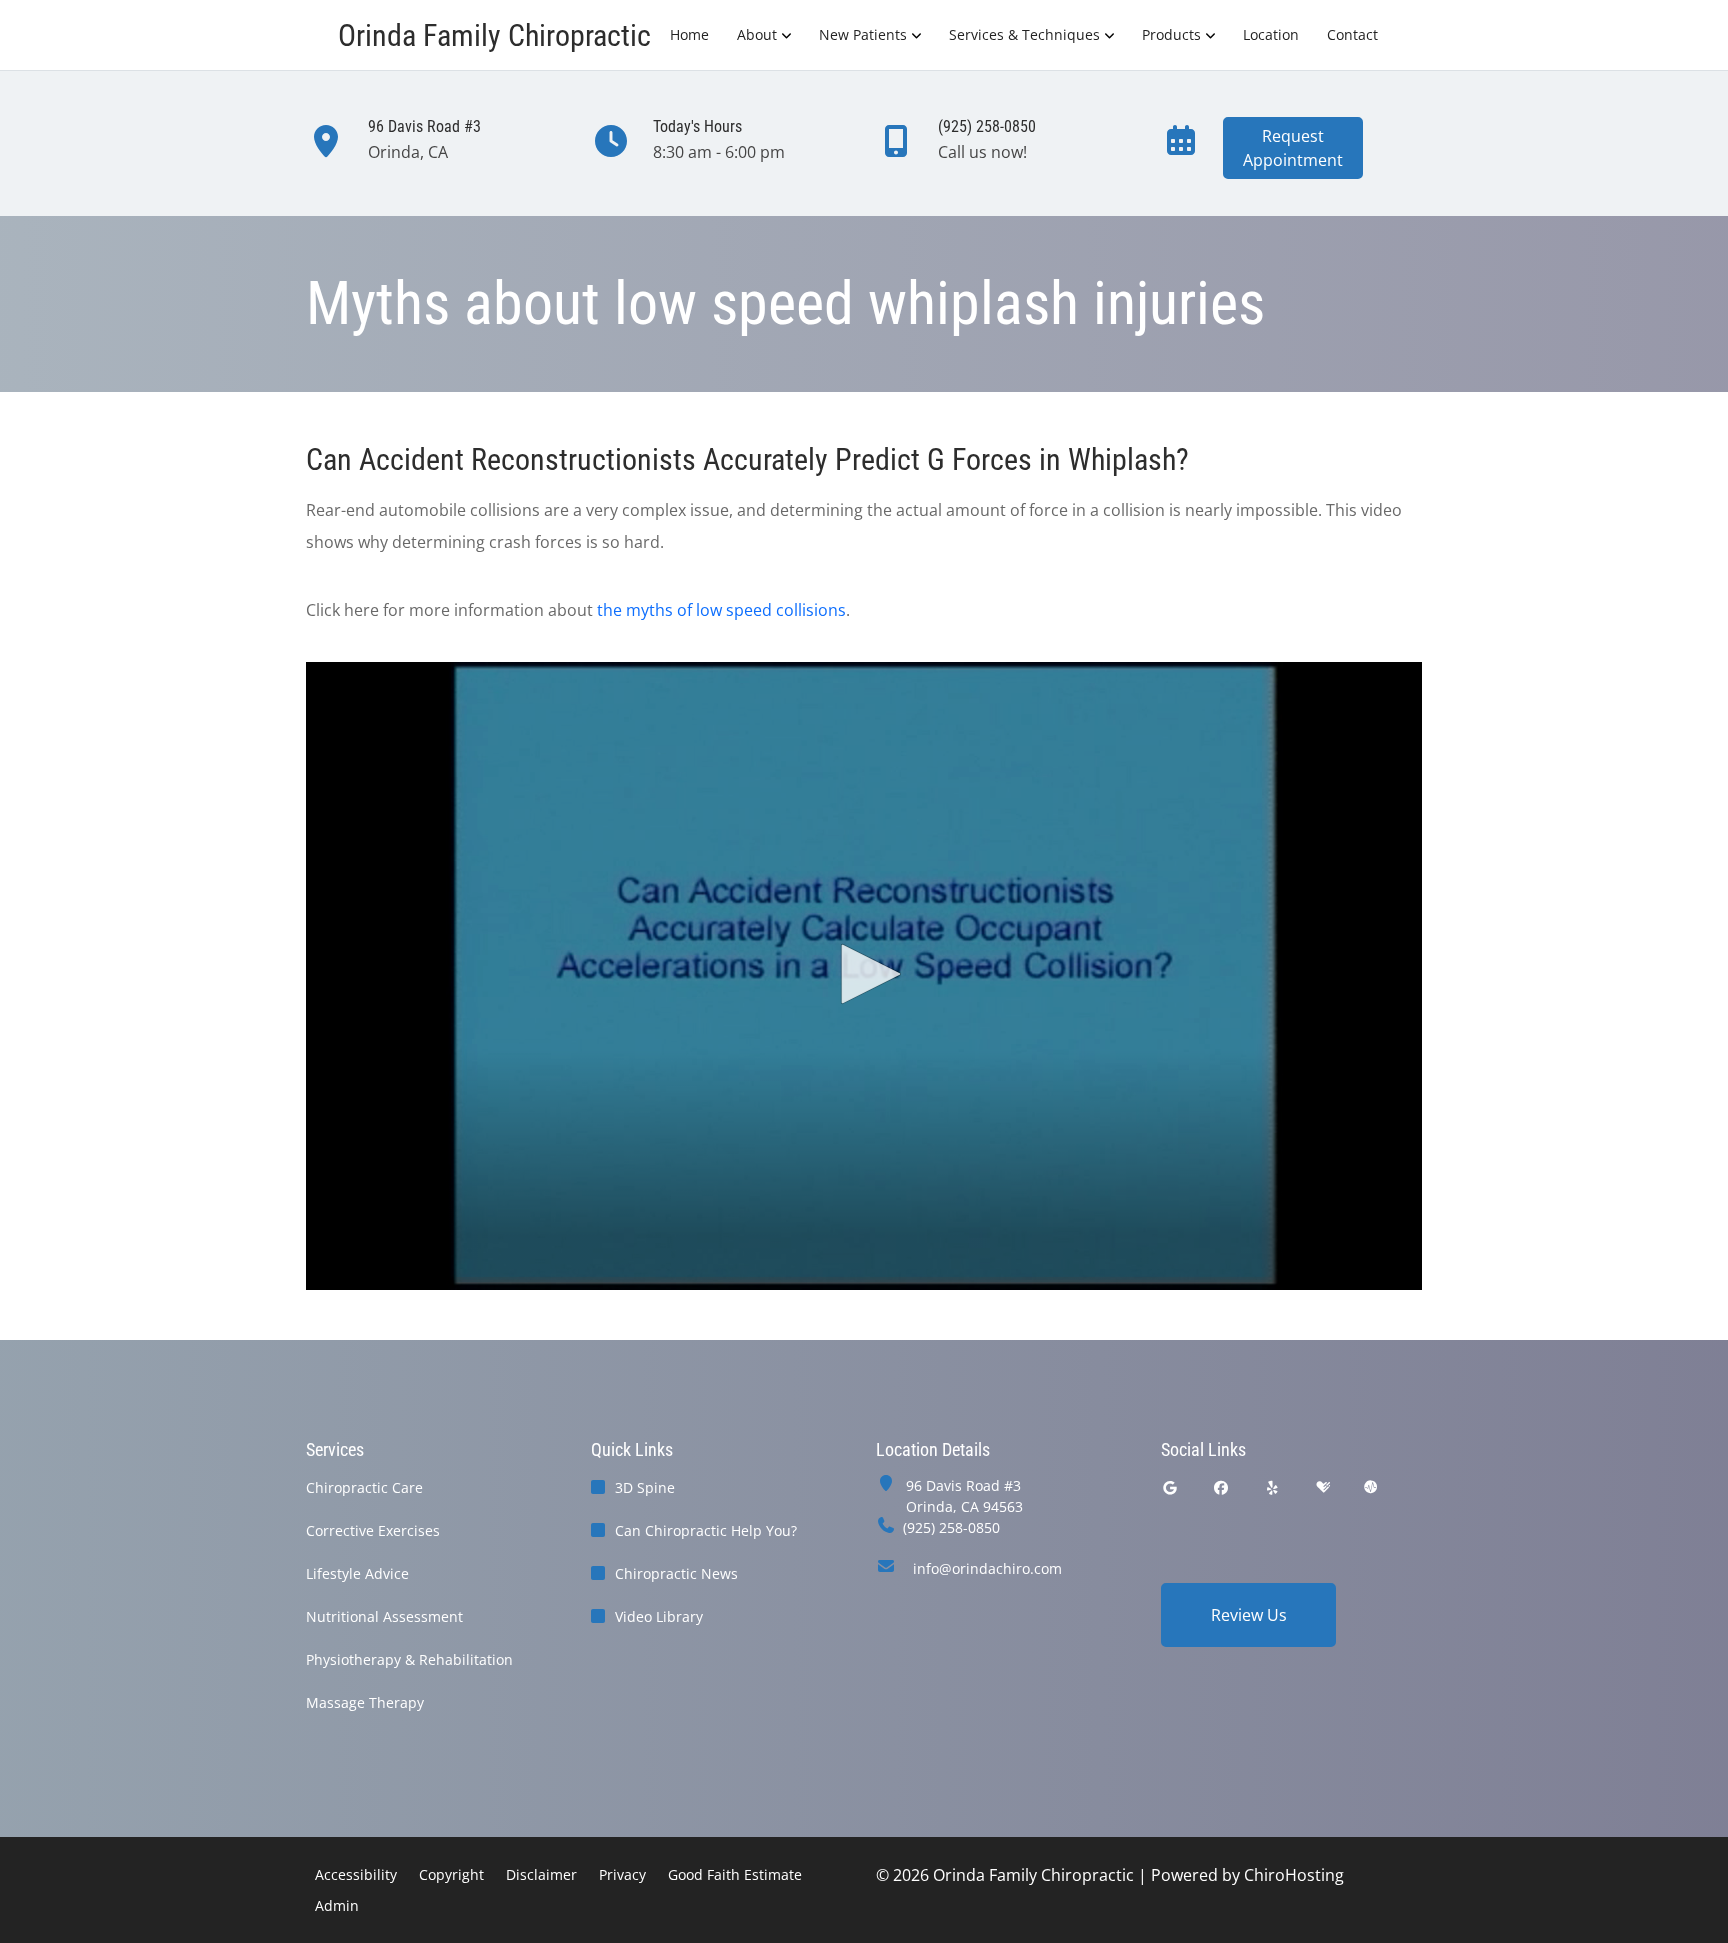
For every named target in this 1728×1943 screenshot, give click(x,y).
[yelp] (1273, 1487)
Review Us (1249, 1615)
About (757, 34)
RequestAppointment (1293, 148)
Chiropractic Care (364, 1487)
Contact (1352, 34)
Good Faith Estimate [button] (735, 1874)
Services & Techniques (1024, 34)
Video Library (659, 1616)
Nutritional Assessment (384, 1616)
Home (689, 34)
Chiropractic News (676, 1573)
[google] (1170, 1487)
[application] (864, 976)
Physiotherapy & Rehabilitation (409, 1659)
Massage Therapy (365, 1702)
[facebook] (1222, 1487)
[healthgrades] (1323, 1487)
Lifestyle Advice (357, 1573)
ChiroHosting (1294, 1875)
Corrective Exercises (373, 1530)
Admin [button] (337, 1905)
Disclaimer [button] (541, 1874)
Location (1271, 34)
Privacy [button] (622, 1874)
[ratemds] (1371, 1487)
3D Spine (645, 1487)
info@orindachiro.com (987, 1568)
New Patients (863, 34)
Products (1171, 34)
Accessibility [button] (356, 1874)
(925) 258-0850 (951, 1527)
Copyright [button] (451, 1874)
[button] (864, 974)
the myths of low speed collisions (721, 610)
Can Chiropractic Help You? (706, 1530)
